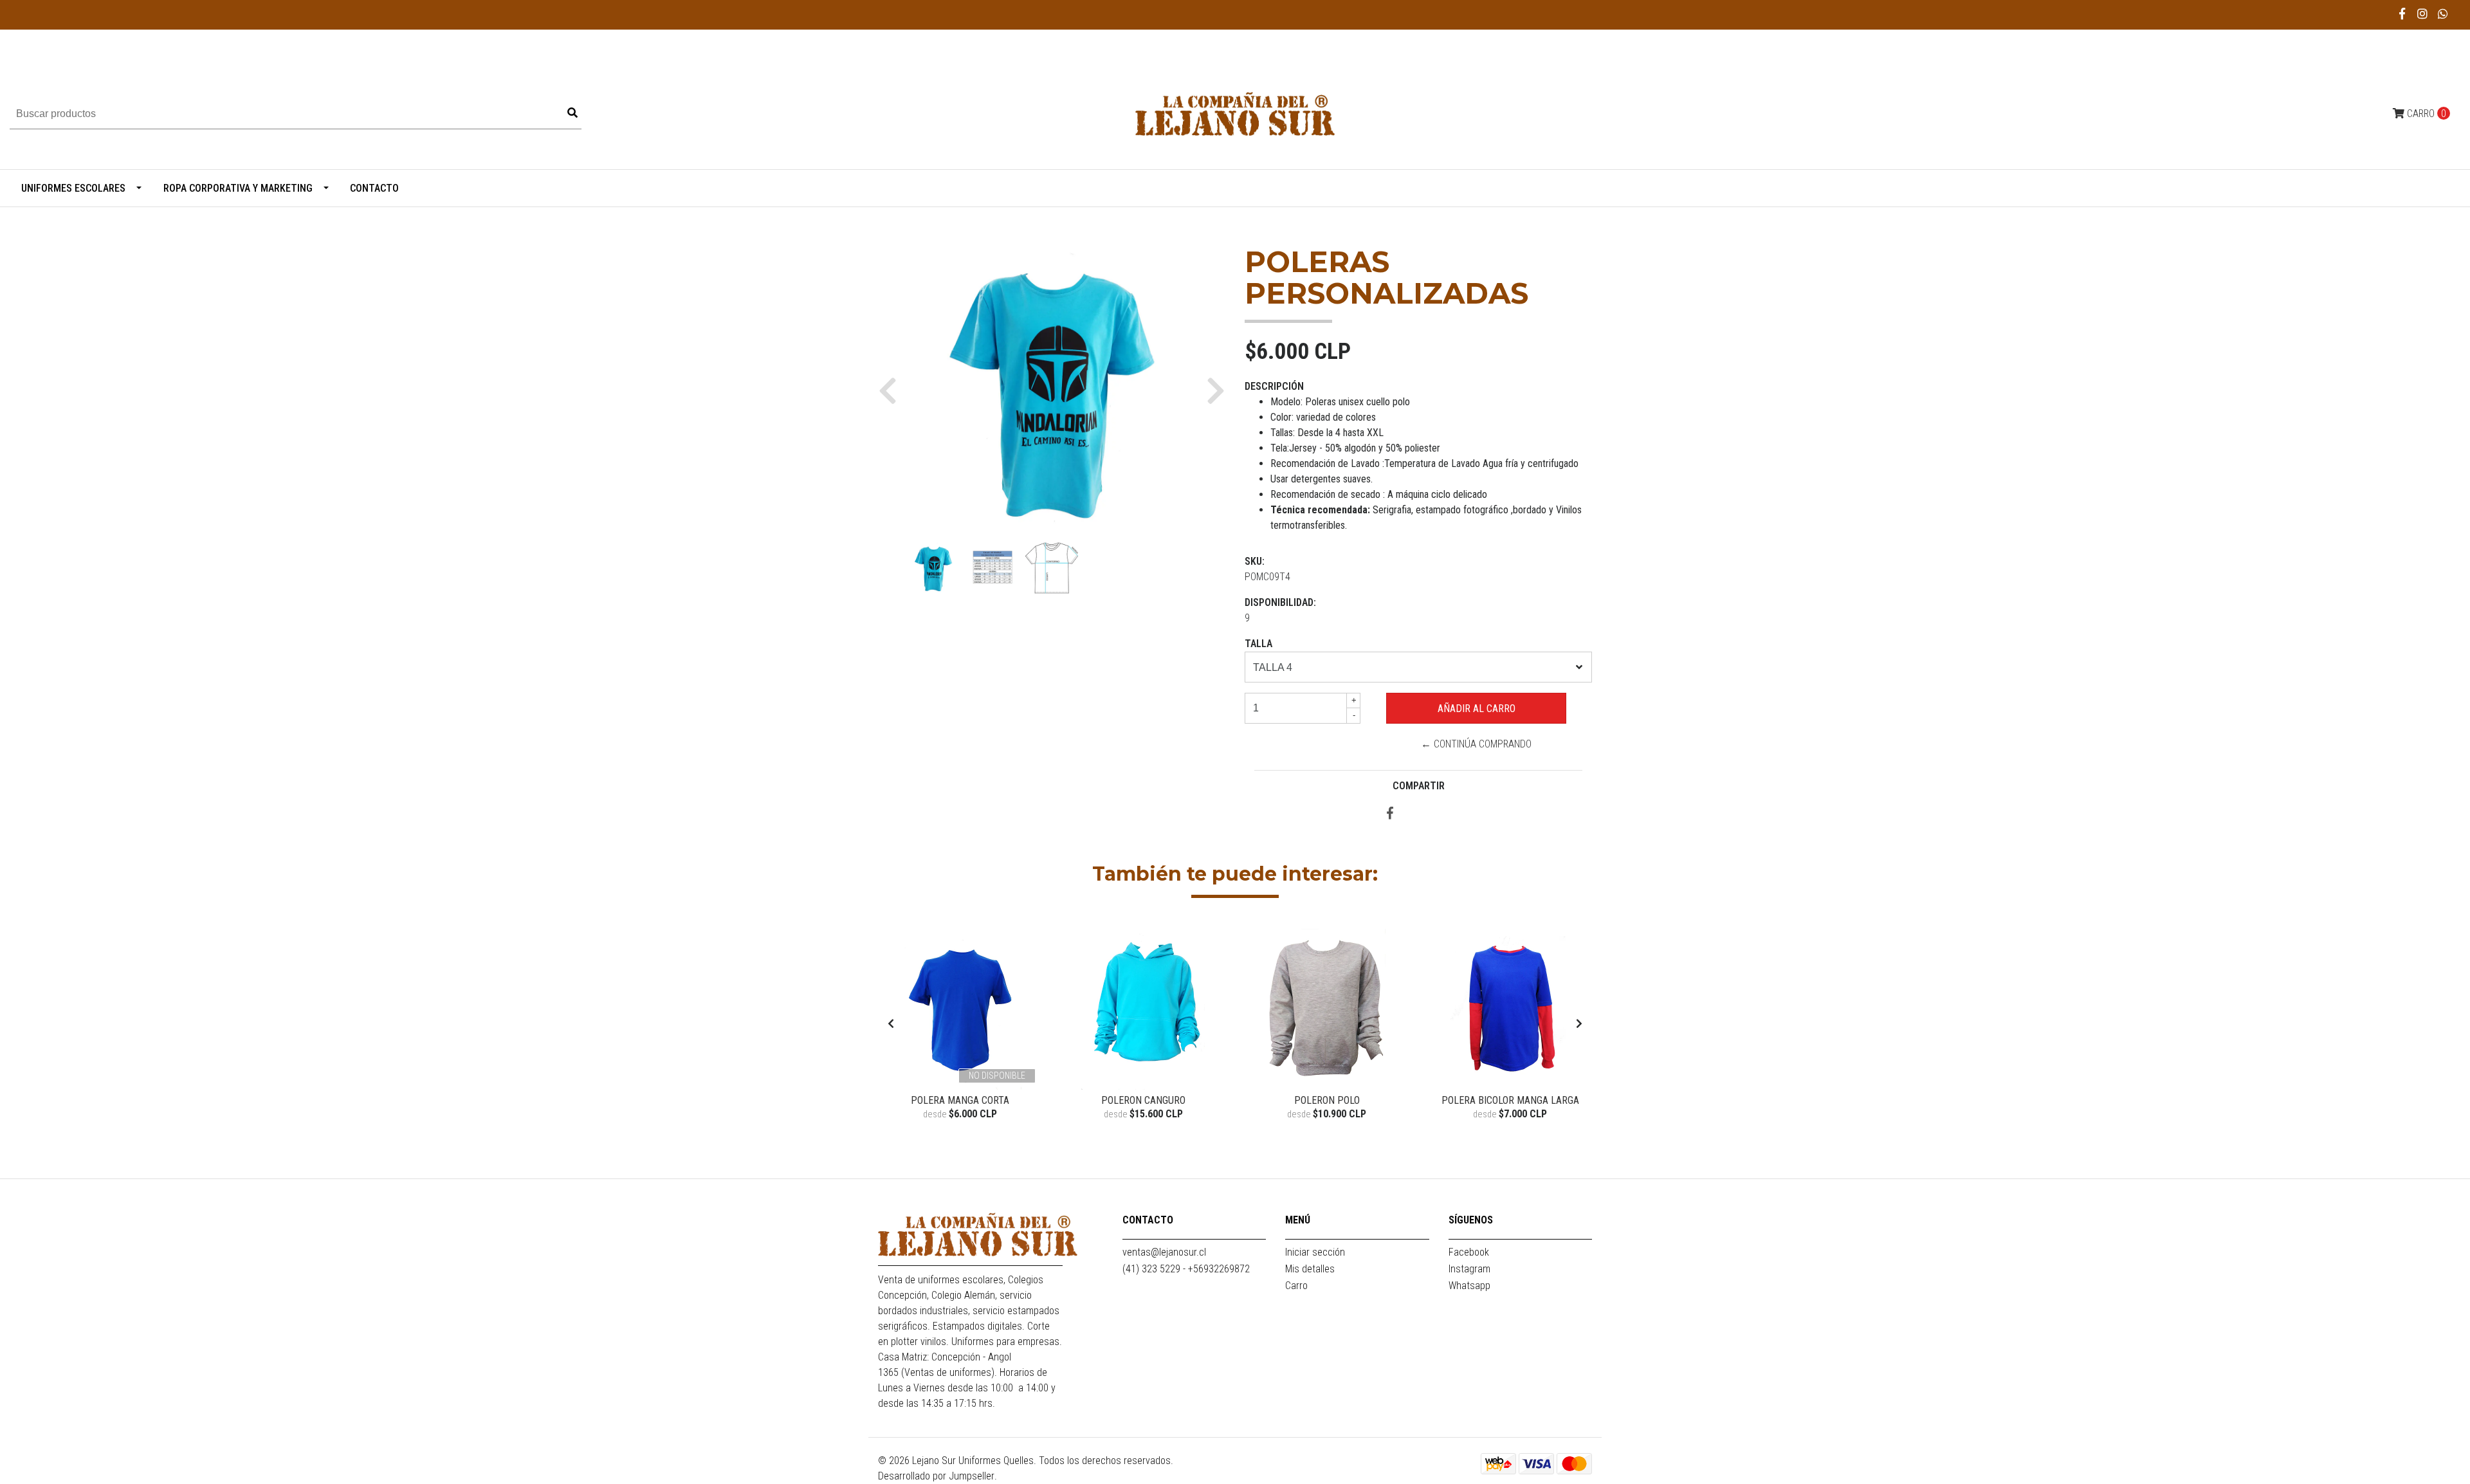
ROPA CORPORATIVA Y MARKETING (238, 188)
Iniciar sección (1315, 1252)
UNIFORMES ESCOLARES (73, 188)
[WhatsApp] (2443, 14)
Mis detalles (1310, 1269)
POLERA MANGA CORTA (960, 1100)
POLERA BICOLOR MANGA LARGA (1510, 1100)
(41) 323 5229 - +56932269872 (1186, 1269)
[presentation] (891, 1024)
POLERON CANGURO (1143, 1100)
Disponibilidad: (1280, 602)
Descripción (1274, 386)
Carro (1296, 1286)
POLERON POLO (1327, 1100)
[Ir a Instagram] (2423, 14)
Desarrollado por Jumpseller (936, 1476)
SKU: (1255, 561)
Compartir (1419, 786)
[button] (892, 390)
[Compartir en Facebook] (1390, 814)
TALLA (1258, 644)
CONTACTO (374, 188)
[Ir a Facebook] (2403, 14)
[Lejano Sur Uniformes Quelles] (1235, 113)
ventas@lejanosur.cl (1164, 1252)
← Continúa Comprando (1476, 744)
